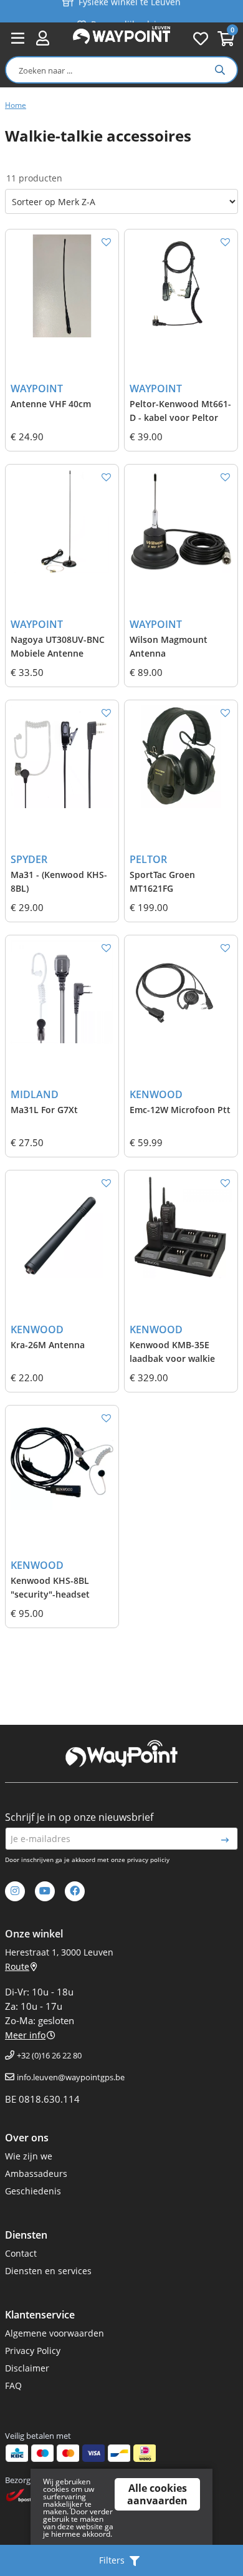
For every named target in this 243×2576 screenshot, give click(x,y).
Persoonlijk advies (128, 13)
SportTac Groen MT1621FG (162, 881)
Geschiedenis (33, 2191)
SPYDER (29, 859)
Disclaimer (27, 2368)
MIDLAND (35, 1094)
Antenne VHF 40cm (51, 404)
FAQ (13, 2385)
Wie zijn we (29, 2156)
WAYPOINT (37, 388)
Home (16, 105)
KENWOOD (156, 1094)
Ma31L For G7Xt (44, 1110)
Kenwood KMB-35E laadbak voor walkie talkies (172, 1353)
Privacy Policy (33, 2351)
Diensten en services (48, 2271)
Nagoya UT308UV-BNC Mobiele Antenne (58, 646)
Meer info (25, 2035)
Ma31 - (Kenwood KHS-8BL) (59, 881)
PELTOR (148, 859)
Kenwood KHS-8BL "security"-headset (50, 1587)
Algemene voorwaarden (55, 2333)
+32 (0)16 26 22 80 (49, 2055)
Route (17, 1966)
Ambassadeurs (36, 2173)
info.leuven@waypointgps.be (71, 2077)
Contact (21, 2253)
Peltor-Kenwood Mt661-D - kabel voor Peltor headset (180, 412)
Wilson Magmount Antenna (169, 646)
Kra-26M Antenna (48, 1345)
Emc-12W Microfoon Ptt (180, 1110)
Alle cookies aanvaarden (157, 2494)
